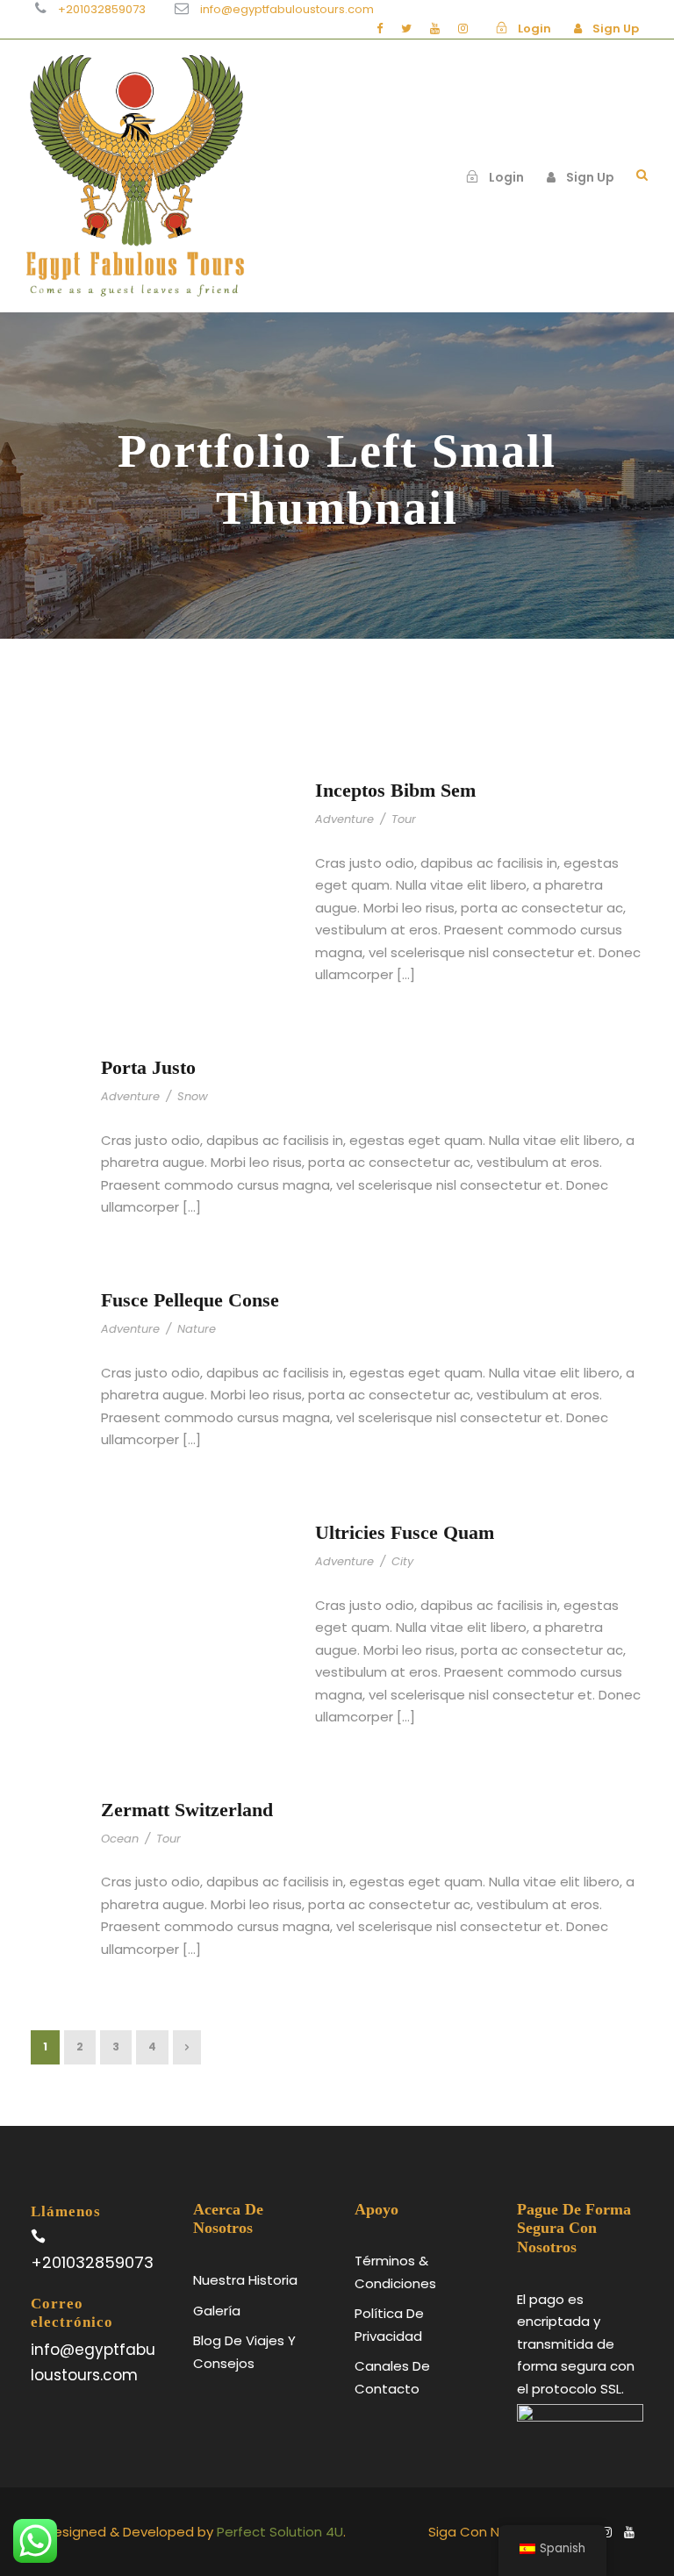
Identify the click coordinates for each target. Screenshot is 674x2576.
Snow (193, 1096)
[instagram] (463, 29)
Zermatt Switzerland (187, 1810)
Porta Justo (148, 1067)
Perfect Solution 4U (280, 2532)
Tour (404, 819)
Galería (217, 2311)
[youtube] (435, 29)
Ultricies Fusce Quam (405, 1532)
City (402, 1561)
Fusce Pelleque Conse (190, 1300)
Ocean (120, 1839)
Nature (197, 1329)
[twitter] (406, 29)
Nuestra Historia (245, 2280)
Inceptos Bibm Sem (395, 790)
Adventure (344, 819)
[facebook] (380, 29)
